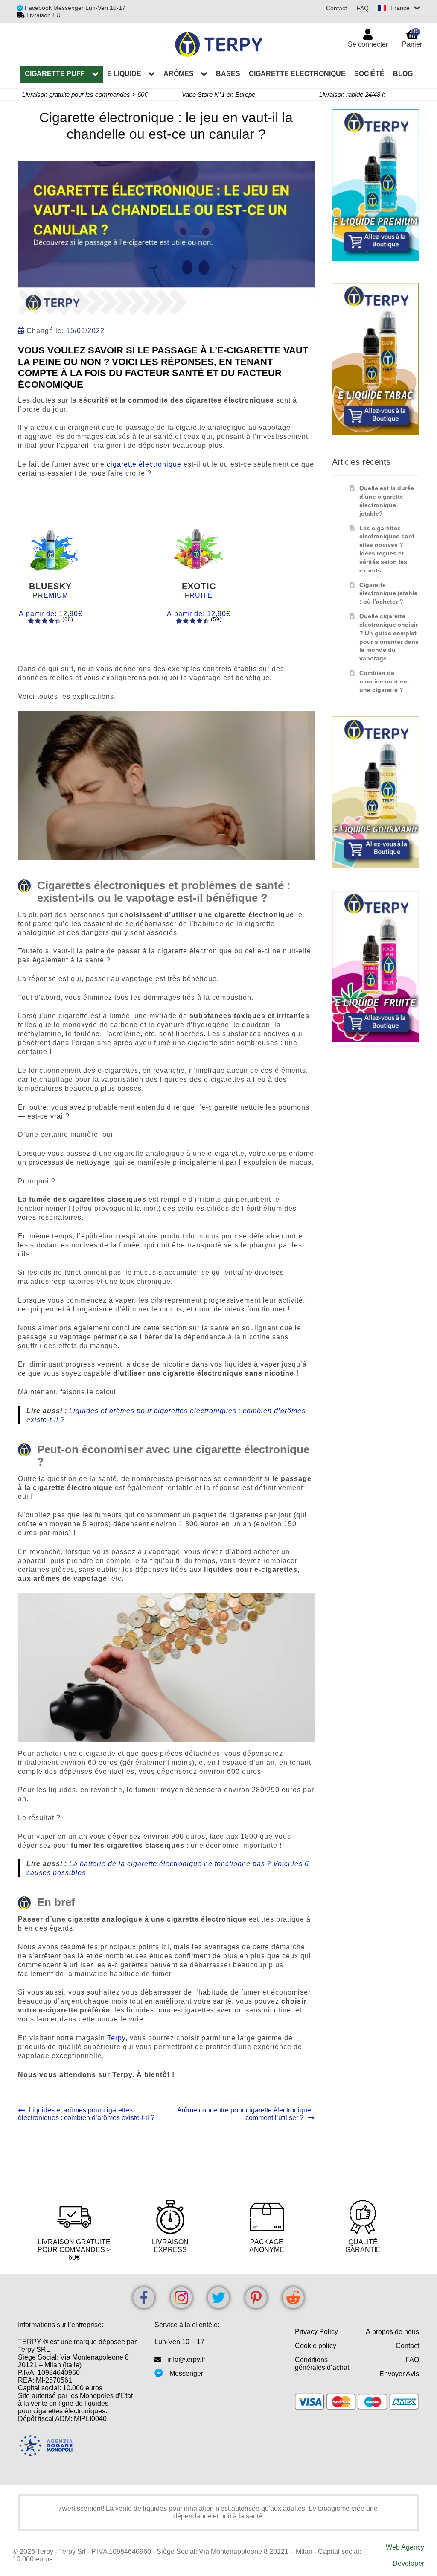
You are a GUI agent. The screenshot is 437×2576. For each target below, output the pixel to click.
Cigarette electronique (297, 74)
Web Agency (405, 2547)
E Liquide (124, 74)
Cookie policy (316, 2346)
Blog (403, 74)
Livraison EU (44, 15)
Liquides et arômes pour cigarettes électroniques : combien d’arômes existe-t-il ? (86, 2114)
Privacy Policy (316, 2332)
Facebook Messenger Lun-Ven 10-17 (74, 8)
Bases (228, 74)
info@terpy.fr (186, 2359)
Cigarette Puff (55, 74)
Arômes (179, 74)
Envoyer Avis (399, 2374)
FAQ (363, 8)
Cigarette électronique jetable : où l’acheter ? (388, 593)
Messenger (186, 2373)
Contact (336, 8)
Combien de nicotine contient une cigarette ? (384, 681)
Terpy (116, 2038)
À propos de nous (392, 2332)
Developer (408, 2563)
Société (369, 74)
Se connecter (368, 44)
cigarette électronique (144, 464)
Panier (412, 38)
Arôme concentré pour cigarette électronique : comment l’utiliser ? (245, 2114)
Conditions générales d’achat (322, 2364)
